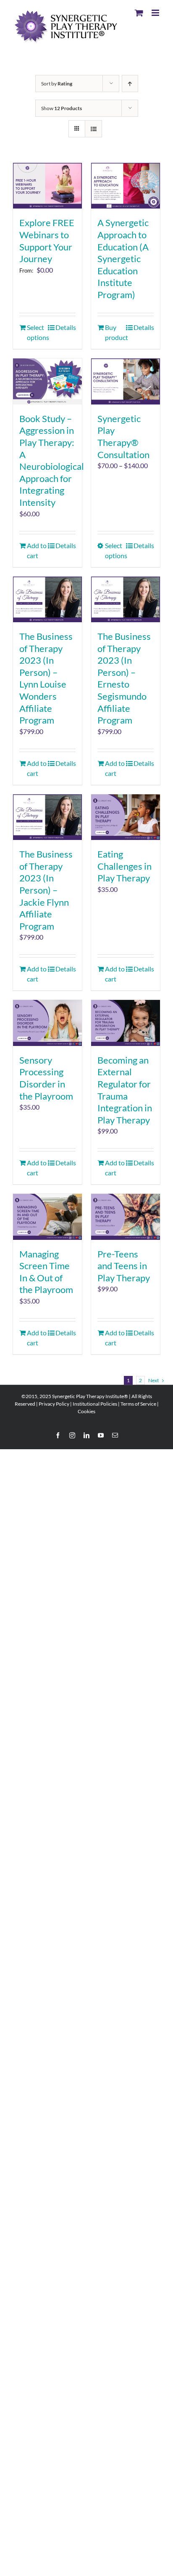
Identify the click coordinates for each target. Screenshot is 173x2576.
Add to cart (37, 550)
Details (66, 327)
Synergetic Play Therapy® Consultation (123, 437)
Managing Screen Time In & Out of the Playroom (46, 1272)
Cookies (86, 1411)
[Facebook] (58, 1435)
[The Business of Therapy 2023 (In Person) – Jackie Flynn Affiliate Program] (47, 817)
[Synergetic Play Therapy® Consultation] (126, 381)
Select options (37, 332)
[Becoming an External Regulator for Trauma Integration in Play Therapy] (126, 1023)
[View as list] (93, 129)
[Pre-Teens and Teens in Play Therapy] (126, 1217)
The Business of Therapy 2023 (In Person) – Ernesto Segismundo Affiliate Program (124, 678)
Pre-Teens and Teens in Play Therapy (124, 1266)
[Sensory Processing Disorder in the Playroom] (47, 1023)
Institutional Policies (95, 1404)
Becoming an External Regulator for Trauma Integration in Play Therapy (125, 1090)
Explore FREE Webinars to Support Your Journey (47, 241)
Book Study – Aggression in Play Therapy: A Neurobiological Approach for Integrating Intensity (52, 460)
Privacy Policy (54, 1404)
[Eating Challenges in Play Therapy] (126, 817)
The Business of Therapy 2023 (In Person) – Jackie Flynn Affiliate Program (46, 890)
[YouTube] (101, 1435)
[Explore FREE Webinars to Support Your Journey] (47, 186)
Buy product (115, 332)
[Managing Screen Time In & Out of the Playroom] (47, 1217)
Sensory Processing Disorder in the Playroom (46, 1078)
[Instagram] (72, 1435)
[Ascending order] (130, 84)
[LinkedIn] (86, 1435)
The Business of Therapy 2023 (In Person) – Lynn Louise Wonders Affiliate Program (46, 678)
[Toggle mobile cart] (139, 13)
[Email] (115, 1435)
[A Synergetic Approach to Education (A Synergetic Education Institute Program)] (126, 186)
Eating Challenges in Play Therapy (125, 866)
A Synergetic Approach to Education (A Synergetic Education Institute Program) (123, 259)
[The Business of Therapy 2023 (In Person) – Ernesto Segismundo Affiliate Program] (126, 599)
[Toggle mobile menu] (156, 13)
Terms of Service (138, 1404)
